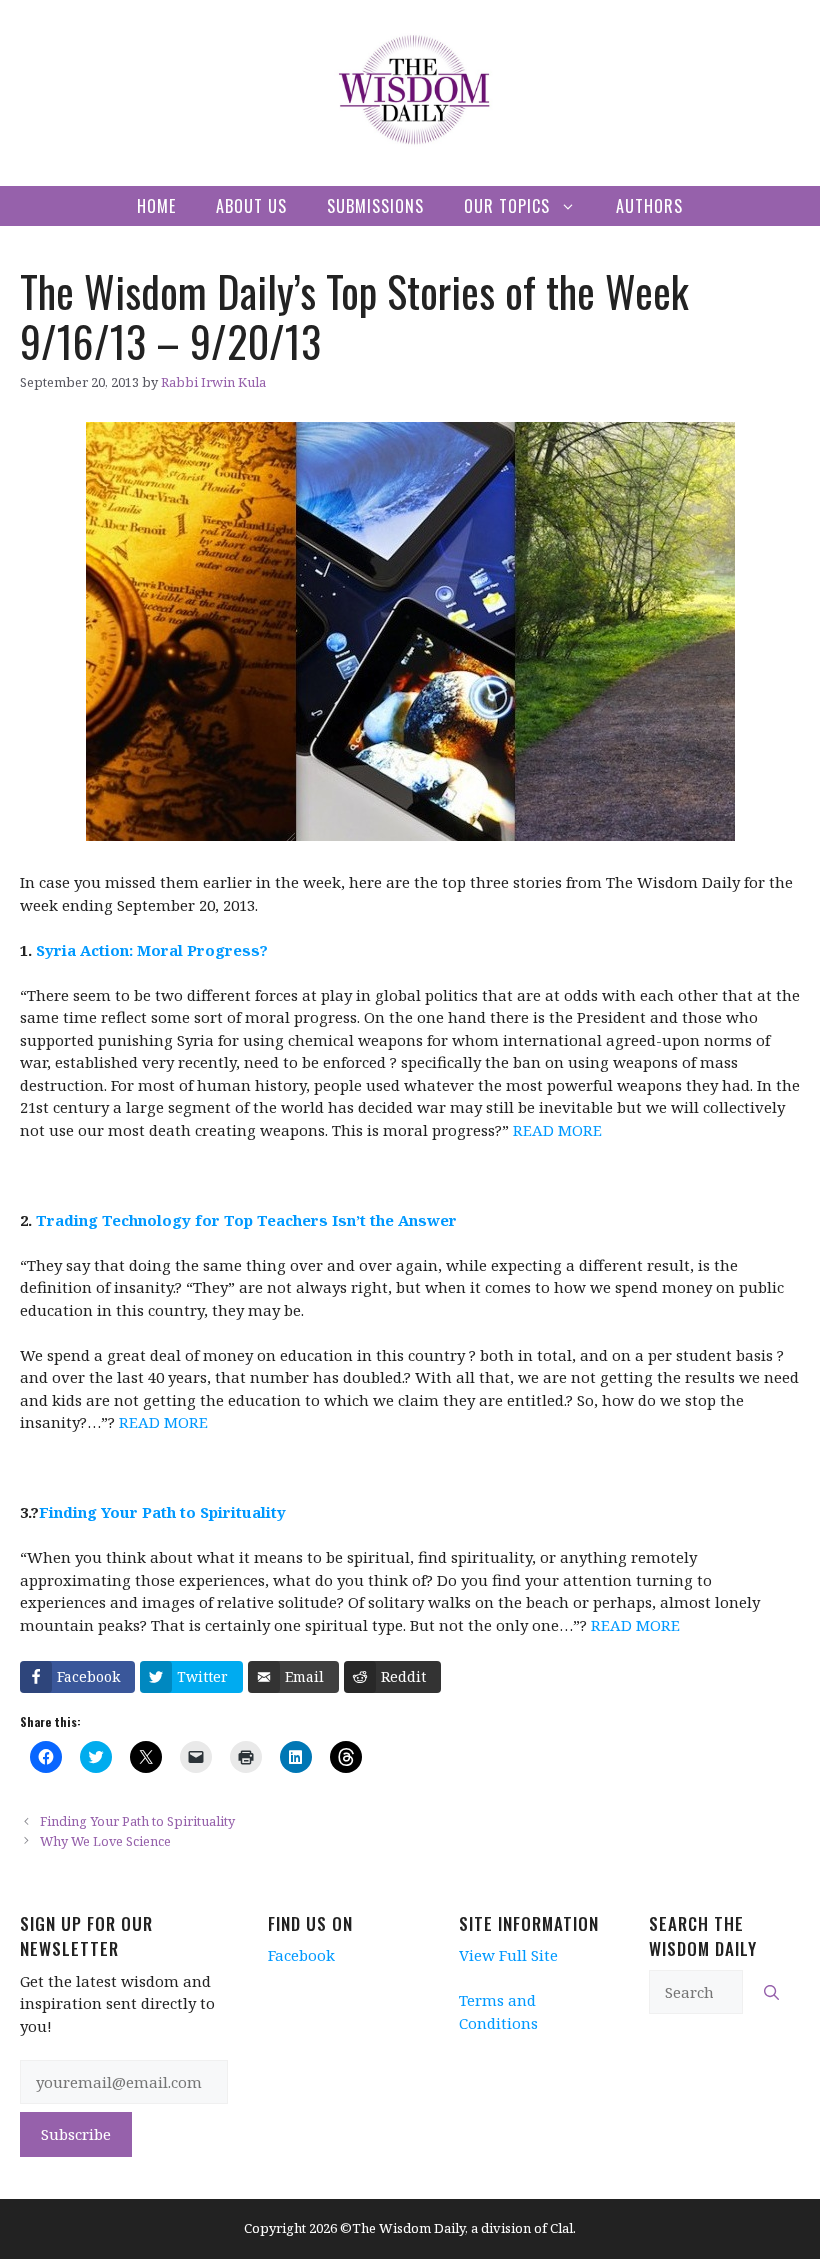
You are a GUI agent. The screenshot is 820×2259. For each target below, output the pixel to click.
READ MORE (557, 1130)
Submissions (375, 206)
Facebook (301, 1955)
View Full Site (508, 1955)
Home (156, 206)
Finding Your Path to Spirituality (162, 1512)
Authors (649, 206)
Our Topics (507, 206)
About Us (251, 206)
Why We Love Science (105, 1841)
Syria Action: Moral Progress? (152, 950)
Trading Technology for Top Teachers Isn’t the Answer (246, 1220)
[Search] (771, 1992)
